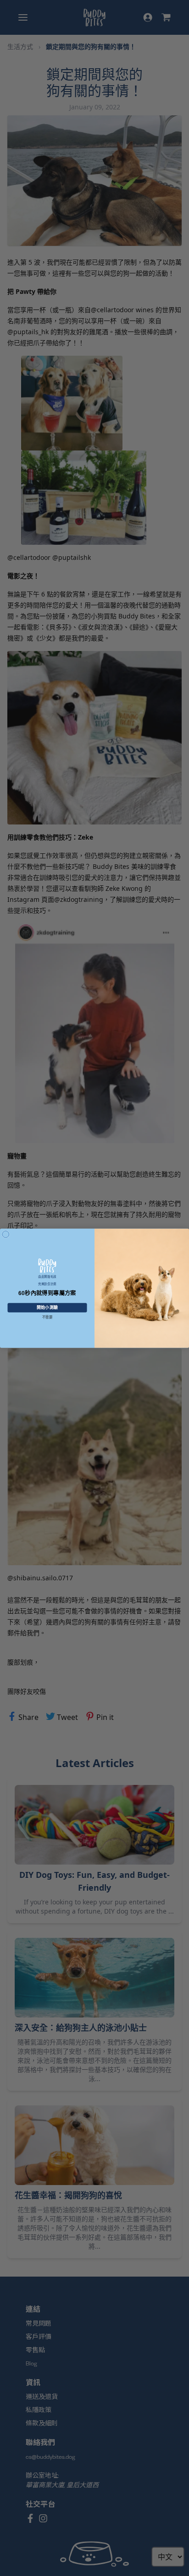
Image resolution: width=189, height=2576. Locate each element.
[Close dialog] (6, 1234)
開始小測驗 (47, 1307)
